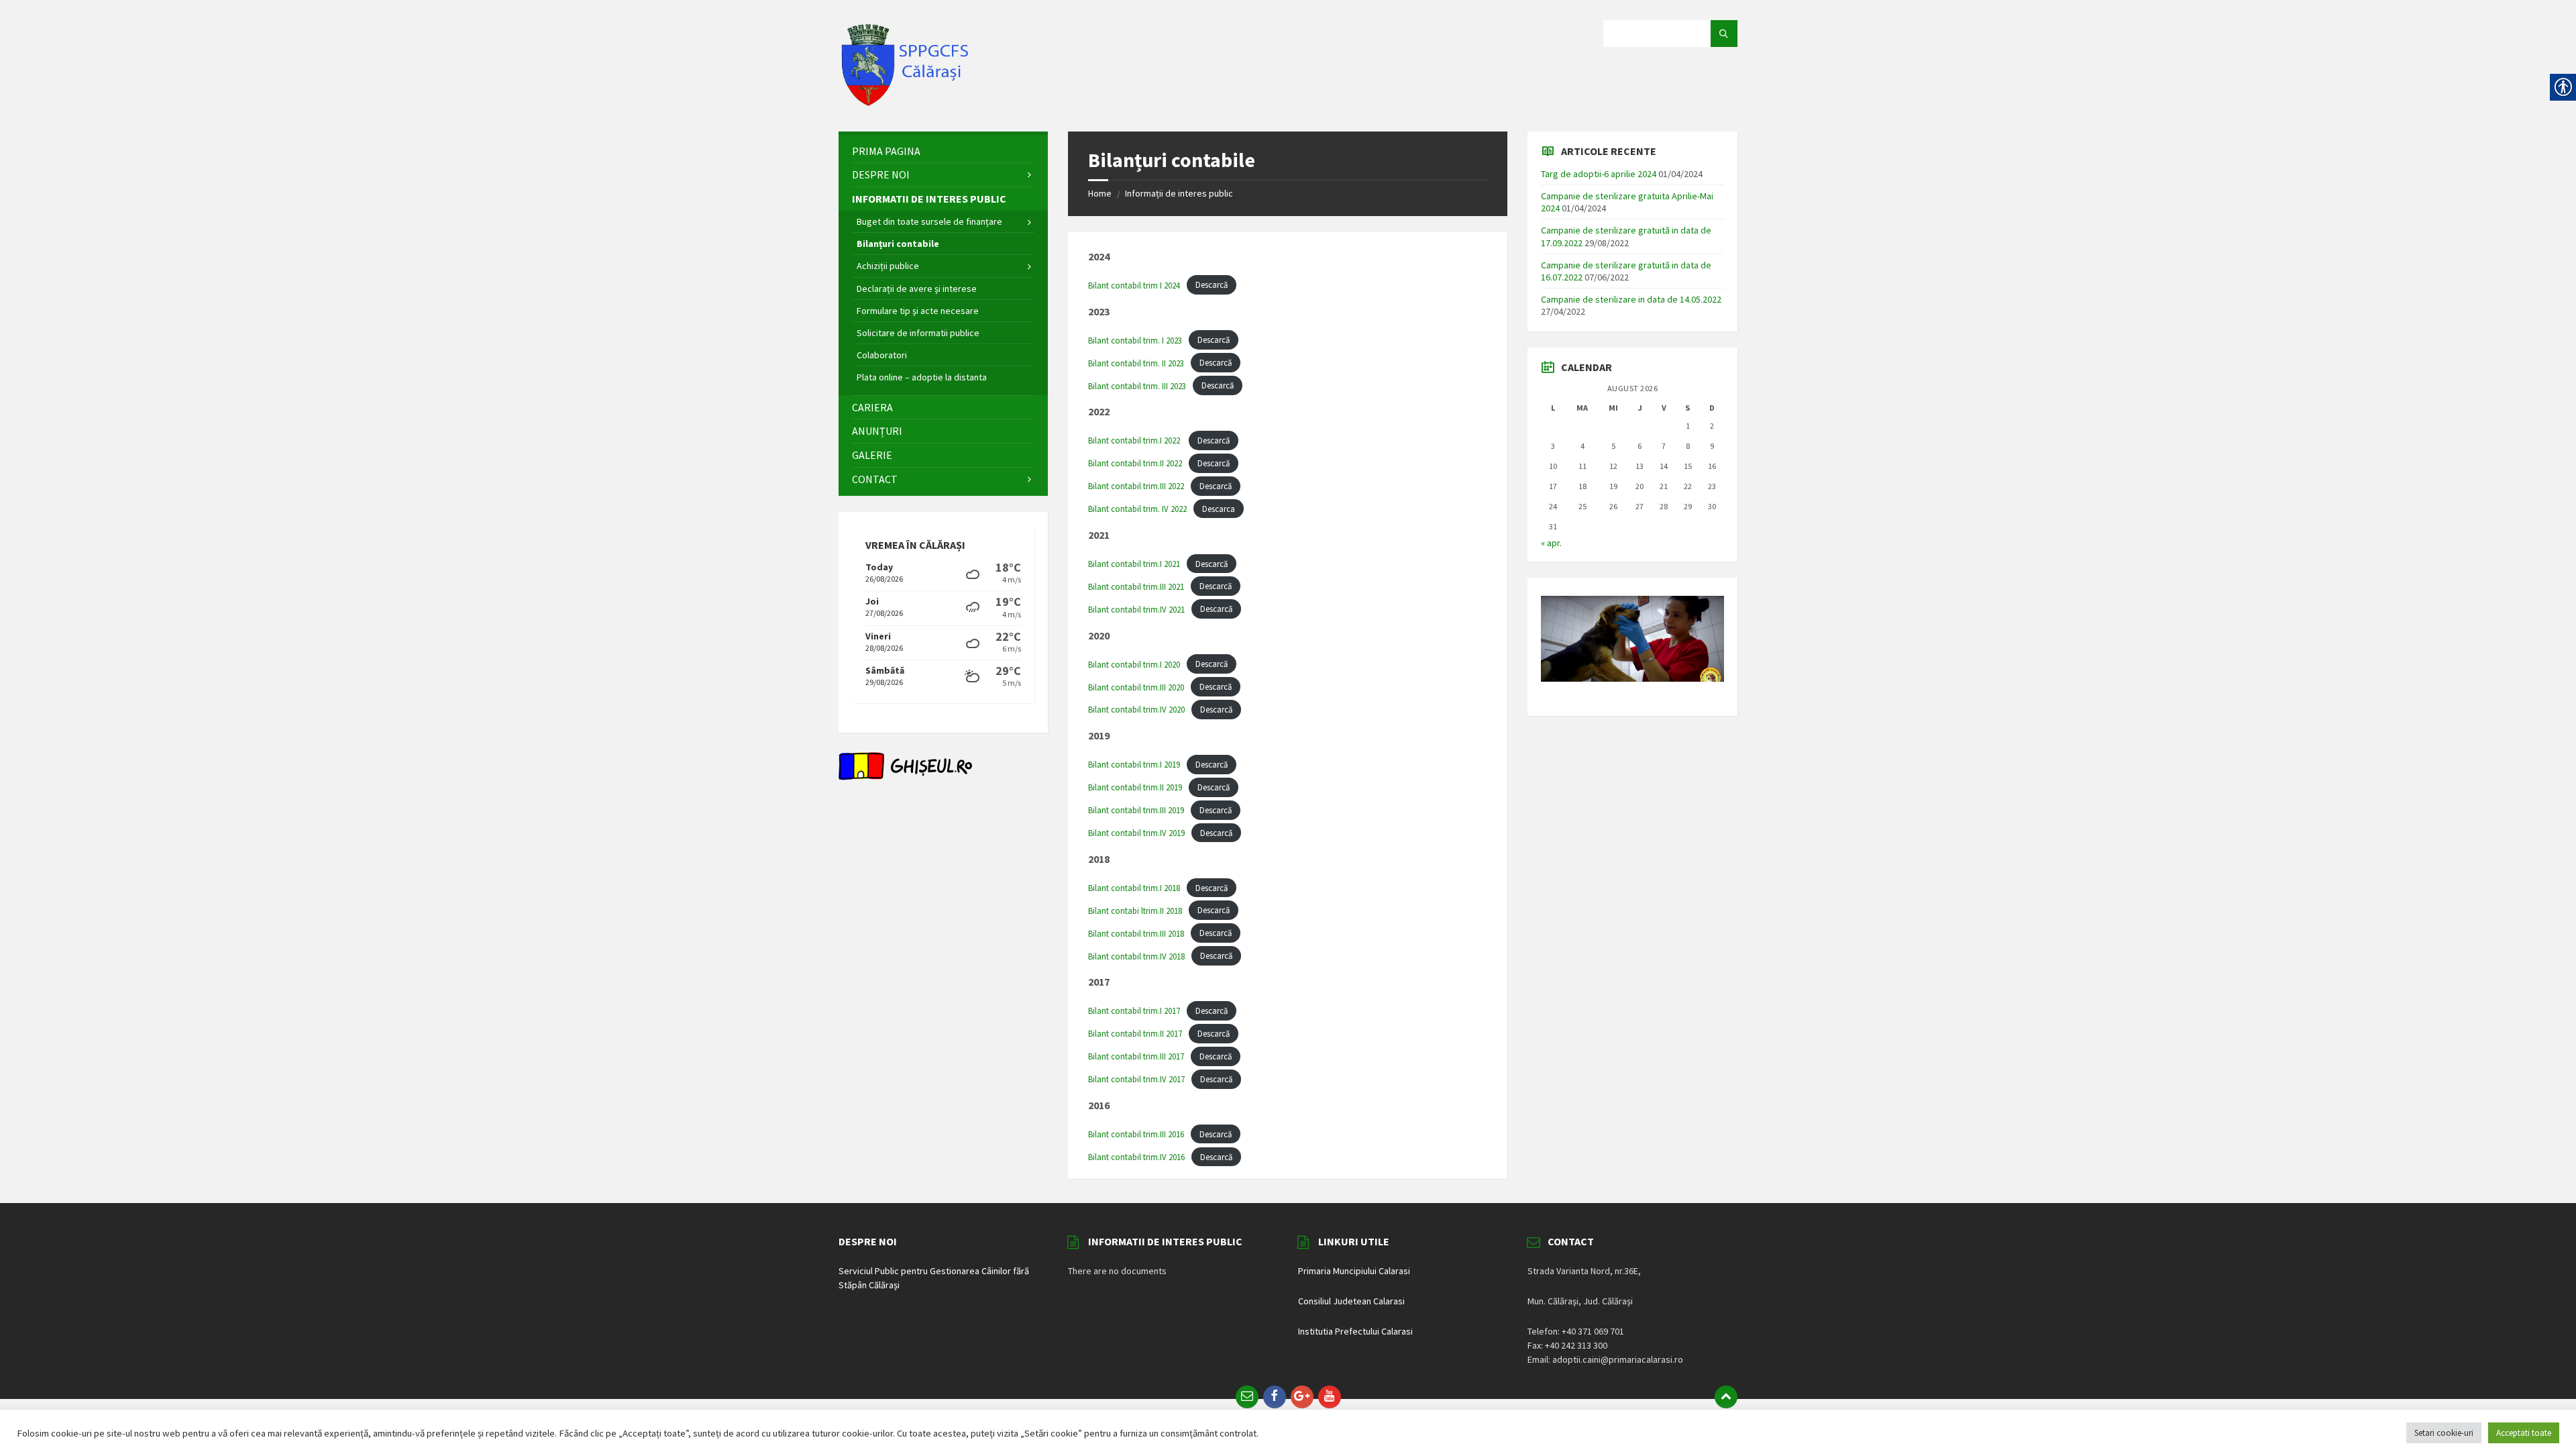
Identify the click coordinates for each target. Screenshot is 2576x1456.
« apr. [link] (1551, 543)
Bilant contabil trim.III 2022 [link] (1136, 486)
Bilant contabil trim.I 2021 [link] (1134, 564)
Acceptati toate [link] (2524, 1433)
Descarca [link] (1219, 509)
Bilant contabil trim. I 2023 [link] (1135, 340)
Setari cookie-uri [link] (2444, 1433)
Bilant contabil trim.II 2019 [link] (1135, 787)
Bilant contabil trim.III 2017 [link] (1136, 1056)
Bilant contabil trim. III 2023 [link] (1137, 386)
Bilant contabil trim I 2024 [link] (1134, 285)
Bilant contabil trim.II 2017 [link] (1135, 1033)
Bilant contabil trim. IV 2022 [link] (1137, 509)
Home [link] (1100, 193)
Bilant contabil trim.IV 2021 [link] (1136, 609)
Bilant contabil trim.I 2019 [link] (1134, 764)
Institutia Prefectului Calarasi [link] (1355, 1331)
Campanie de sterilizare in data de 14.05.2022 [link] (1631, 299)
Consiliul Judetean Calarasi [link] (1351, 1301)
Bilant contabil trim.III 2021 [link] (1136, 586)
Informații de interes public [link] (1179, 193)
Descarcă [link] (1212, 285)
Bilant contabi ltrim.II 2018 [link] (1135, 911)
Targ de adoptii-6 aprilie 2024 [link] (1599, 174)
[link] (906, 105)
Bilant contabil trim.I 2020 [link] (1134, 664)
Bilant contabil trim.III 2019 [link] (1136, 810)
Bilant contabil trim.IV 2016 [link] (1136, 1157)
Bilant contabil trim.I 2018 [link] (1134, 888)
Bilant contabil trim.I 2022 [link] (1135, 440)
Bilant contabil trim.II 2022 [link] (1135, 463)
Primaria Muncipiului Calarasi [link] (1354, 1271)
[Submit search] (1724, 34)
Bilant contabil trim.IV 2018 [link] (1136, 956)
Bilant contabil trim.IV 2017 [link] (1136, 1079)
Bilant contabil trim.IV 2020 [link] (1136, 709)
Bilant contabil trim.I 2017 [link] (1134, 1010)
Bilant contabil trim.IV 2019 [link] (1136, 833)
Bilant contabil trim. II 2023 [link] (1136, 363)
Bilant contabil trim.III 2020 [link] (1136, 687)
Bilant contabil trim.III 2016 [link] (1136, 1134)
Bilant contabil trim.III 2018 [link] (1136, 933)
